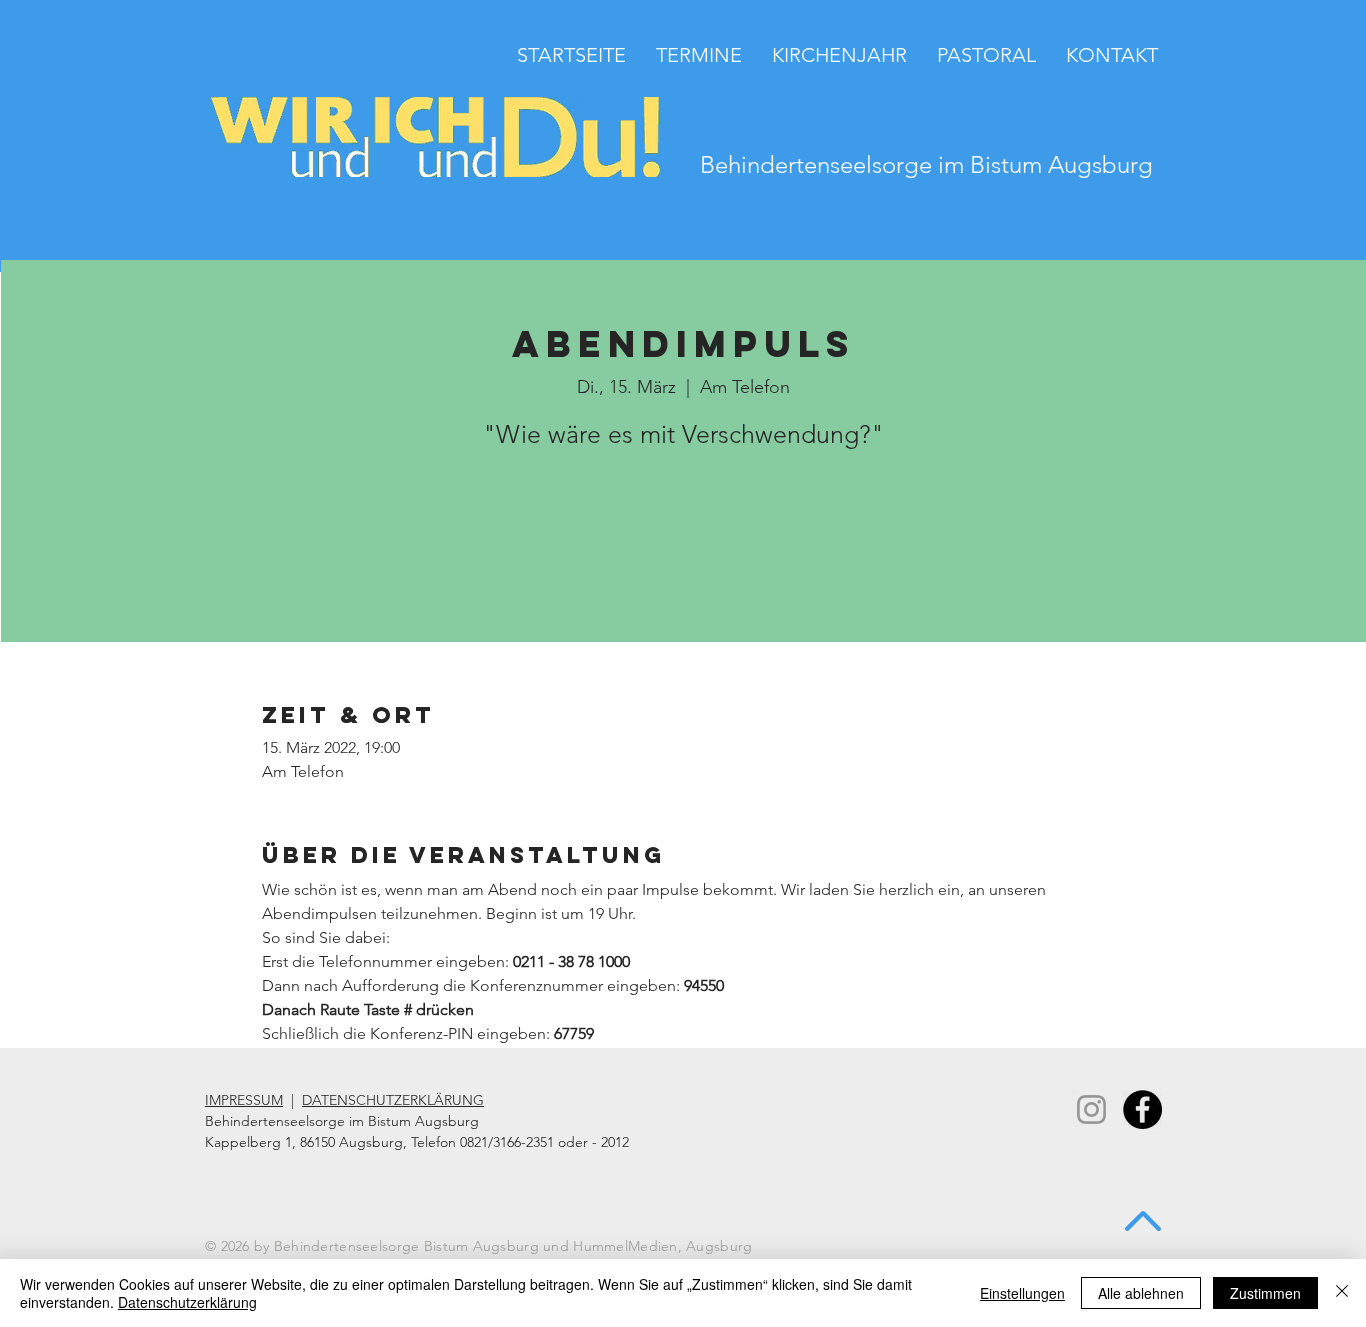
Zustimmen (1265, 1293)
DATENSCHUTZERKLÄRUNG (393, 1100)
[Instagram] (1091, 1109)
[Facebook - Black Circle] (1142, 1109)
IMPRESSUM (244, 1100)
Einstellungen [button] (1022, 1293)
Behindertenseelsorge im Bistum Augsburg (926, 164)
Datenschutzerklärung (187, 1302)
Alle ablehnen (1141, 1293)
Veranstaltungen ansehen (683, 553)
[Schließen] (1342, 1293)
